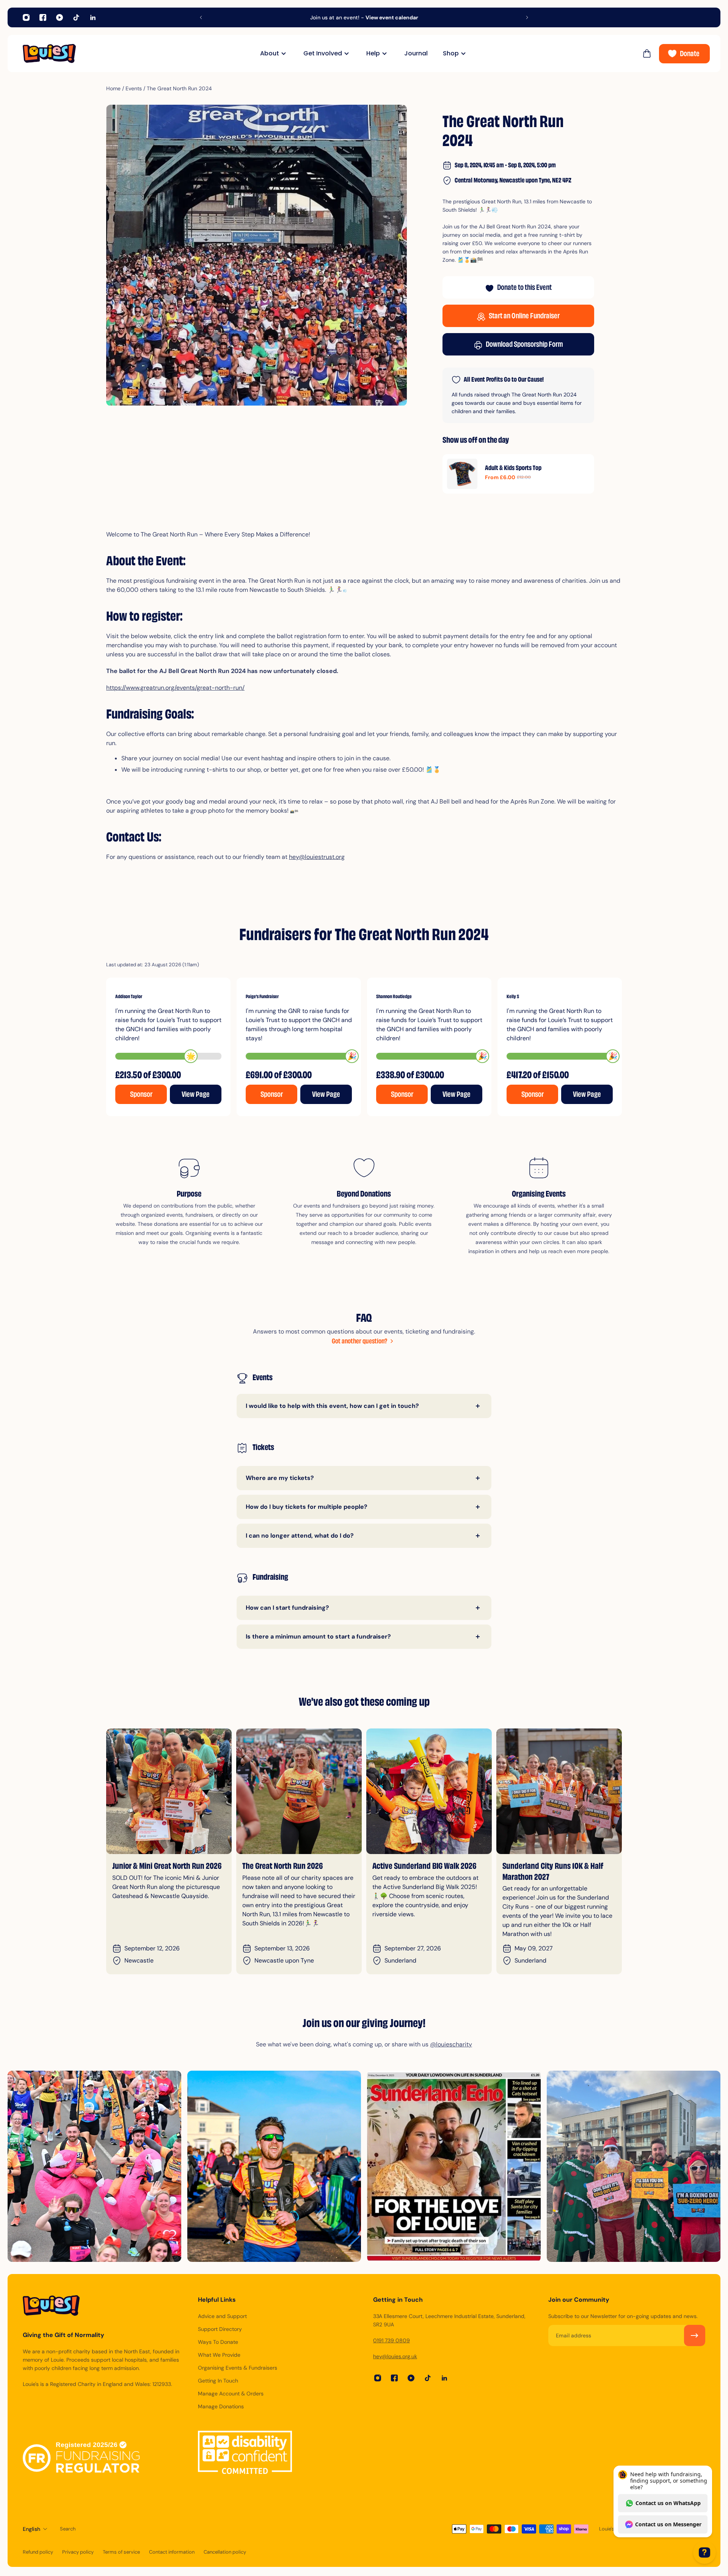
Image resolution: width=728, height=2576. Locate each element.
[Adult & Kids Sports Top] (462, 474)
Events (134, 88)
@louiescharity (451, 2044)
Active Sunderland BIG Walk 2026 (164, 1867)
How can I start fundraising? (287, 1608)
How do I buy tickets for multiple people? (307, 1507)
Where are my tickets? (280, 1478)
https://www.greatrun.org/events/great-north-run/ (175, 688)
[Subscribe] (695, 2335)
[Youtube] (60, 17)
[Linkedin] (93, 17)
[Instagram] (26, 17)
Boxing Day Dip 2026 (534, 1867)
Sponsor (141, 1095)
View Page (196, 1095)
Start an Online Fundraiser (524, 317)
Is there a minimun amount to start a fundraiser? (318, 1636)
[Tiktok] (76, 17)
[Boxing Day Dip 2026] (559, 1791)
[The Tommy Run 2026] (429, 1791)
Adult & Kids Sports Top (513, 469)
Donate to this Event (524, 288)
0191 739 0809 (391, 2340)
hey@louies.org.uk (395, 2356)
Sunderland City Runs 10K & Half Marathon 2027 (293, 1872)
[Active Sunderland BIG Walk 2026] (169, 1791)
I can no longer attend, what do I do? (300, 1536)
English (31, 2529)
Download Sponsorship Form (524, 345)
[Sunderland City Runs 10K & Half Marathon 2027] (299, 1791)
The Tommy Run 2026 (405, 1867)
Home (113, 88)
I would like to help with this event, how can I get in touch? (332, 1406)
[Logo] (49, 53)
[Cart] (647, 53)
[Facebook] (43, 17)
